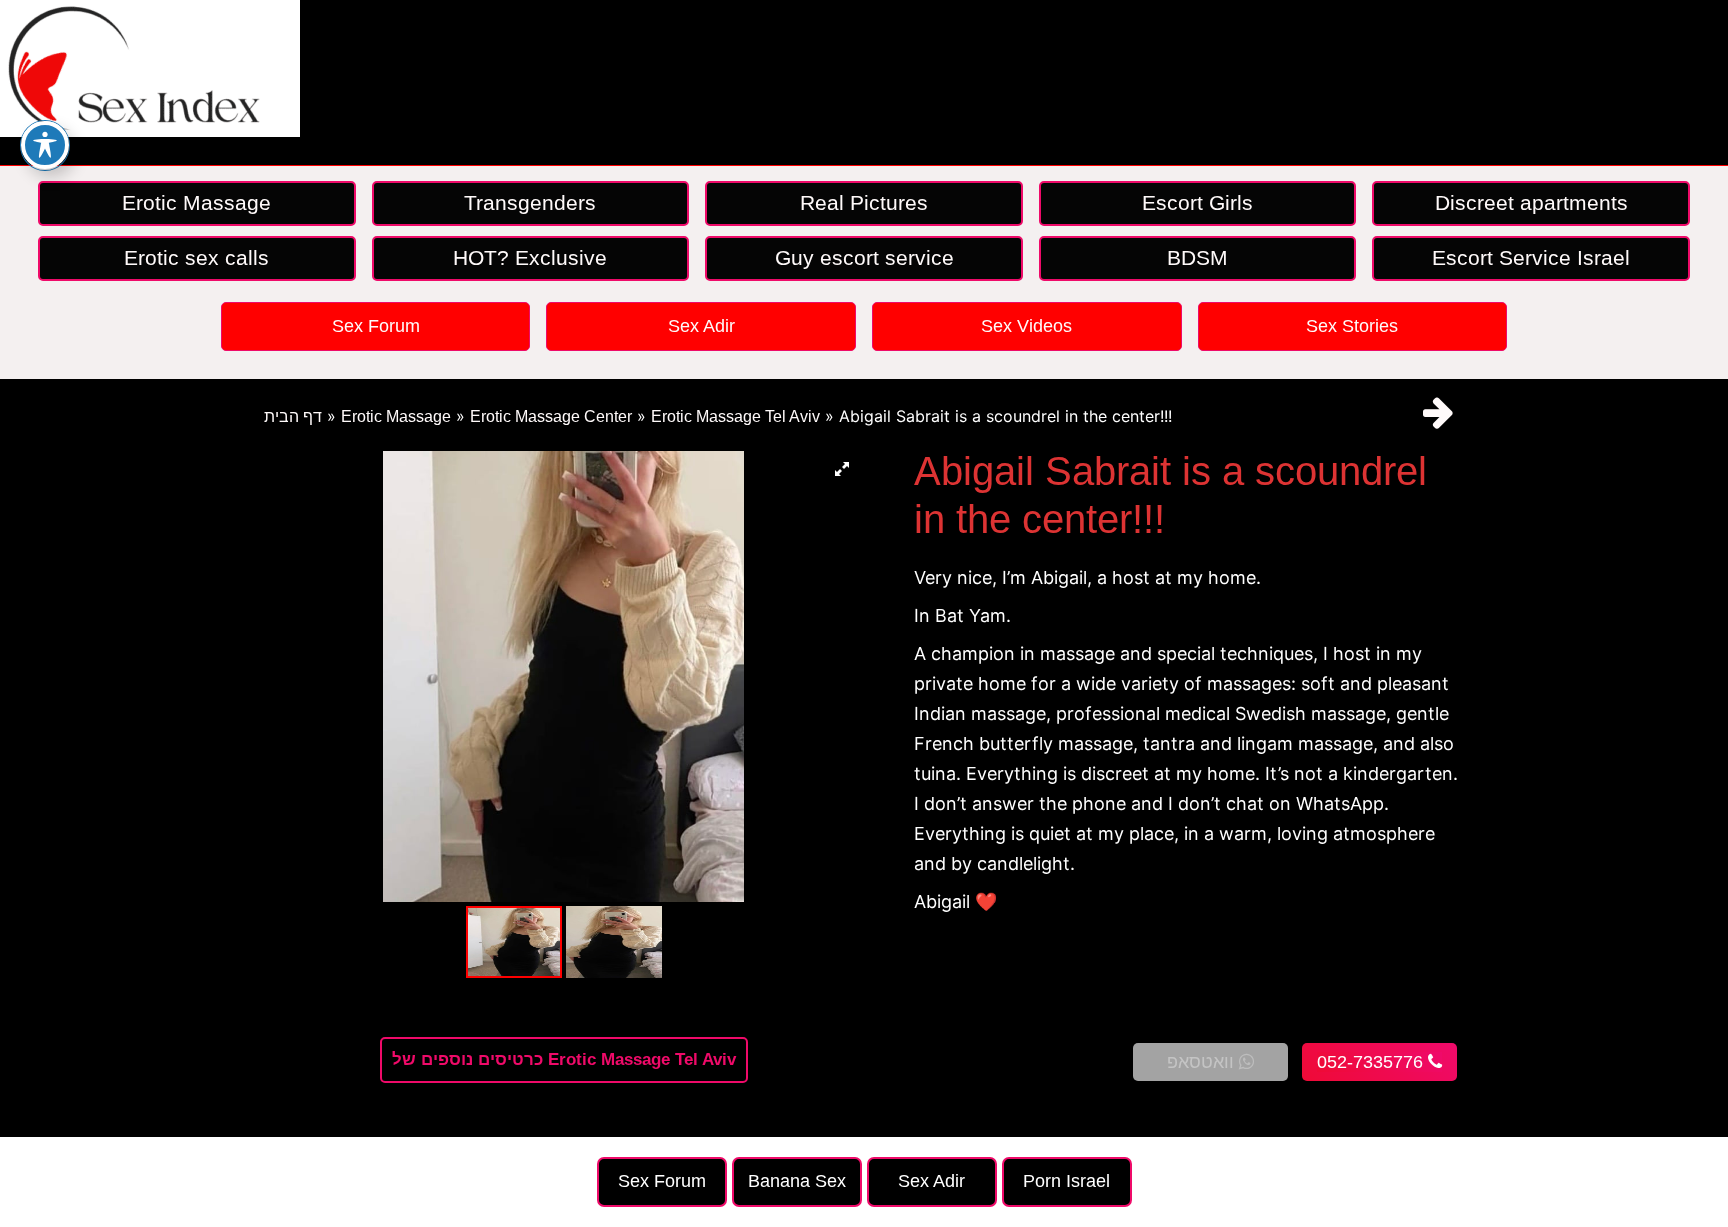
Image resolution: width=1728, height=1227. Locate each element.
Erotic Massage (396, 416)
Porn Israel (1066, 1181)
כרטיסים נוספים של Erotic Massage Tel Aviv (564, 1059)
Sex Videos (1026, 326)
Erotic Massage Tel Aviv (735, 416)
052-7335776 (1372, 1062)
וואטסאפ (1203, 1062)
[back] (1438, 412)
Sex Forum (376, 326)
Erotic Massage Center (551, 416)
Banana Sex (797, 1181)
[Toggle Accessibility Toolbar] (45, 145)
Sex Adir (701, 326)
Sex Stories (1352, 326)
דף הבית (293, 416)
